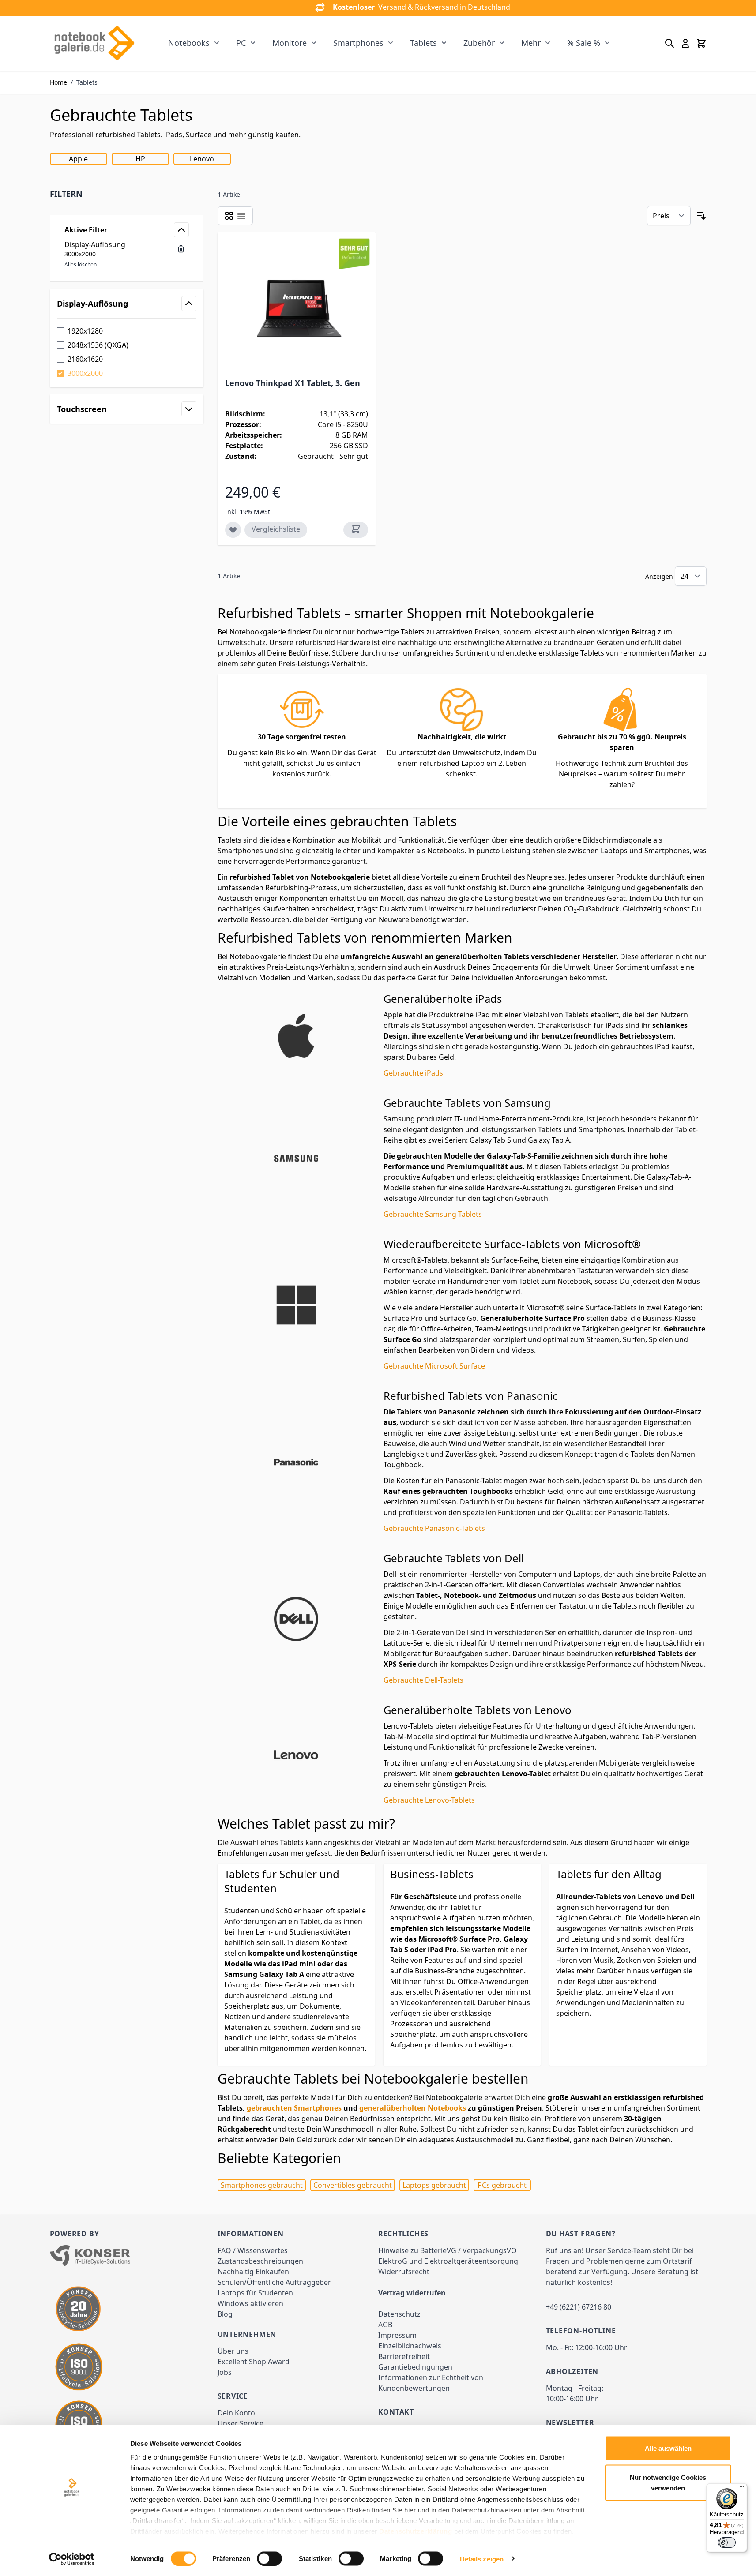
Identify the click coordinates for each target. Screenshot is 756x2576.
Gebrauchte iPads (413, 1073)
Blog (225, 2314)
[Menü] (742, 2489)
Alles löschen (81, 264)
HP (140, 159)
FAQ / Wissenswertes (253, 2250)
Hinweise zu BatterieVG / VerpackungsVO (448, 2250)
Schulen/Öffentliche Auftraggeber (274, 2282)
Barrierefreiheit (404, 2356)
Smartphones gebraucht (262, 2185)
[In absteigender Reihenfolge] (701, 216)
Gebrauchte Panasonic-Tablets (434, 1528)
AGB (385, 2325)
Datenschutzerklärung (416, 2531)
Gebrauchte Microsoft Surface (434, 1366)
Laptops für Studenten (255, 2293)
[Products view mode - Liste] (241, 216)
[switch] (269, 2558)
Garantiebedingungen (415, 2367)
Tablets (423, 43)
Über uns (233, 2351)
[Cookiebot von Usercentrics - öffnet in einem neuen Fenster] (71, 2559)
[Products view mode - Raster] (229, 216)
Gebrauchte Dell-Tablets (423, 1680)
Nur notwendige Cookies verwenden (668, 2482)
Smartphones (358, 43)
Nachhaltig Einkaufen (253, 2272)
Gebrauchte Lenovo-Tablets (429, 1800)
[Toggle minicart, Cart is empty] (701, 43)
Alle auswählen (668, 2448)
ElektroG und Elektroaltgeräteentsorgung (448, 2261)
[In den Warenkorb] (356, 530)
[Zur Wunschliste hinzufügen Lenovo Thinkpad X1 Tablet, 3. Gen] (233, 530)
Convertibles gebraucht (353, 2185)
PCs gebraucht (502, 2185)
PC (241, 43)
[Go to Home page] (94, 43)
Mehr (531, 43)
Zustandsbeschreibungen (260, 2261)
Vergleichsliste (276, 529)
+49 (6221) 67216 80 (579, 2307)
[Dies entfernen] (181, 249)
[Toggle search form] (669, 43)
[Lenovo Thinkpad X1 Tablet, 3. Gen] (297, 307)
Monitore (290, 43)
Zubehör (479, 43)
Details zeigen (482, 2559)
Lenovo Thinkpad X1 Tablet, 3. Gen (293, 383)
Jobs (225, 2372)
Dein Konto (236, 2413)
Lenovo (202, 159)
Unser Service (241, 2423)
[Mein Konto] (685, 43)
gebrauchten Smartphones (294, 2108)
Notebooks (189, 43)
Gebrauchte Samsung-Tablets (433, 1214)
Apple (78, 159)
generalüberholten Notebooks (413, 2108)
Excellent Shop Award (254, 2362)
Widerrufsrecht (404, 2272)
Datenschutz (399, 2314)
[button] (127, 194)
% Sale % (584, 43)
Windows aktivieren (250, 2303)
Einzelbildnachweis (410, 2346)
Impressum (397, 2335)
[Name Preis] (669, 216)
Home (58, 82)
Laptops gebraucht (434, 2185)
